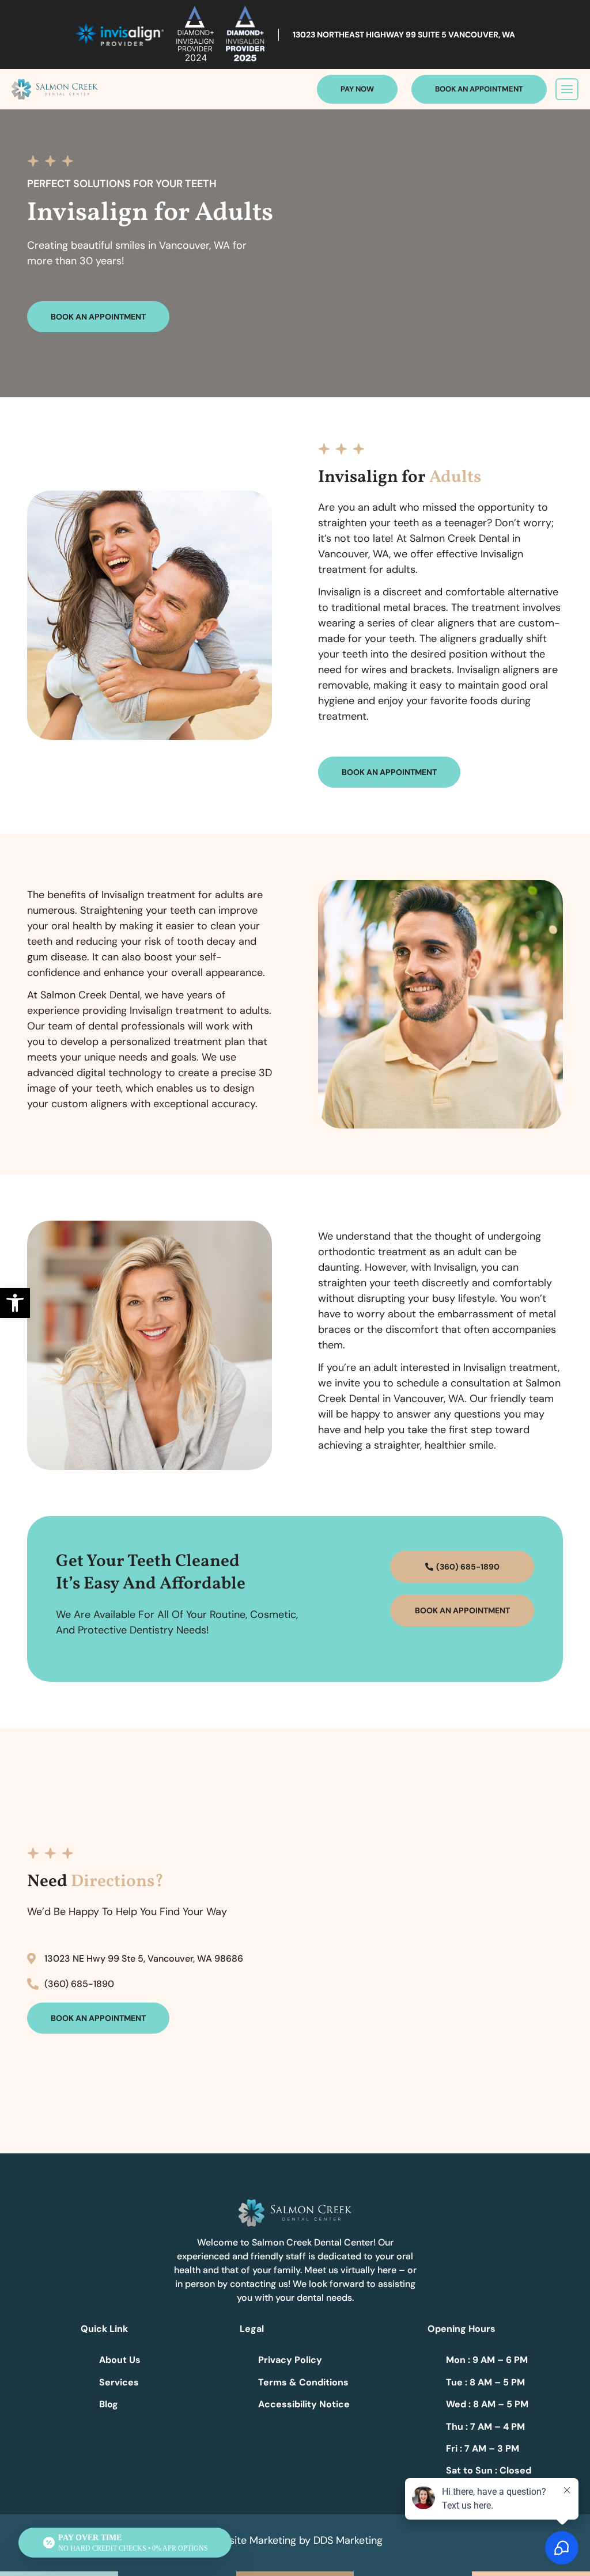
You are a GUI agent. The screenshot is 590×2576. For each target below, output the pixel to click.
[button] (15, 1303)
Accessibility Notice (304, 2404)
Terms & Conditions (303, 2382)
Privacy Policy (290, 2360)
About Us (120, 2360)
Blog (109, 2404)
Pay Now (357, 89)
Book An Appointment (479, 89)
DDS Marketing (348, 2540)
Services (119, 2382)
